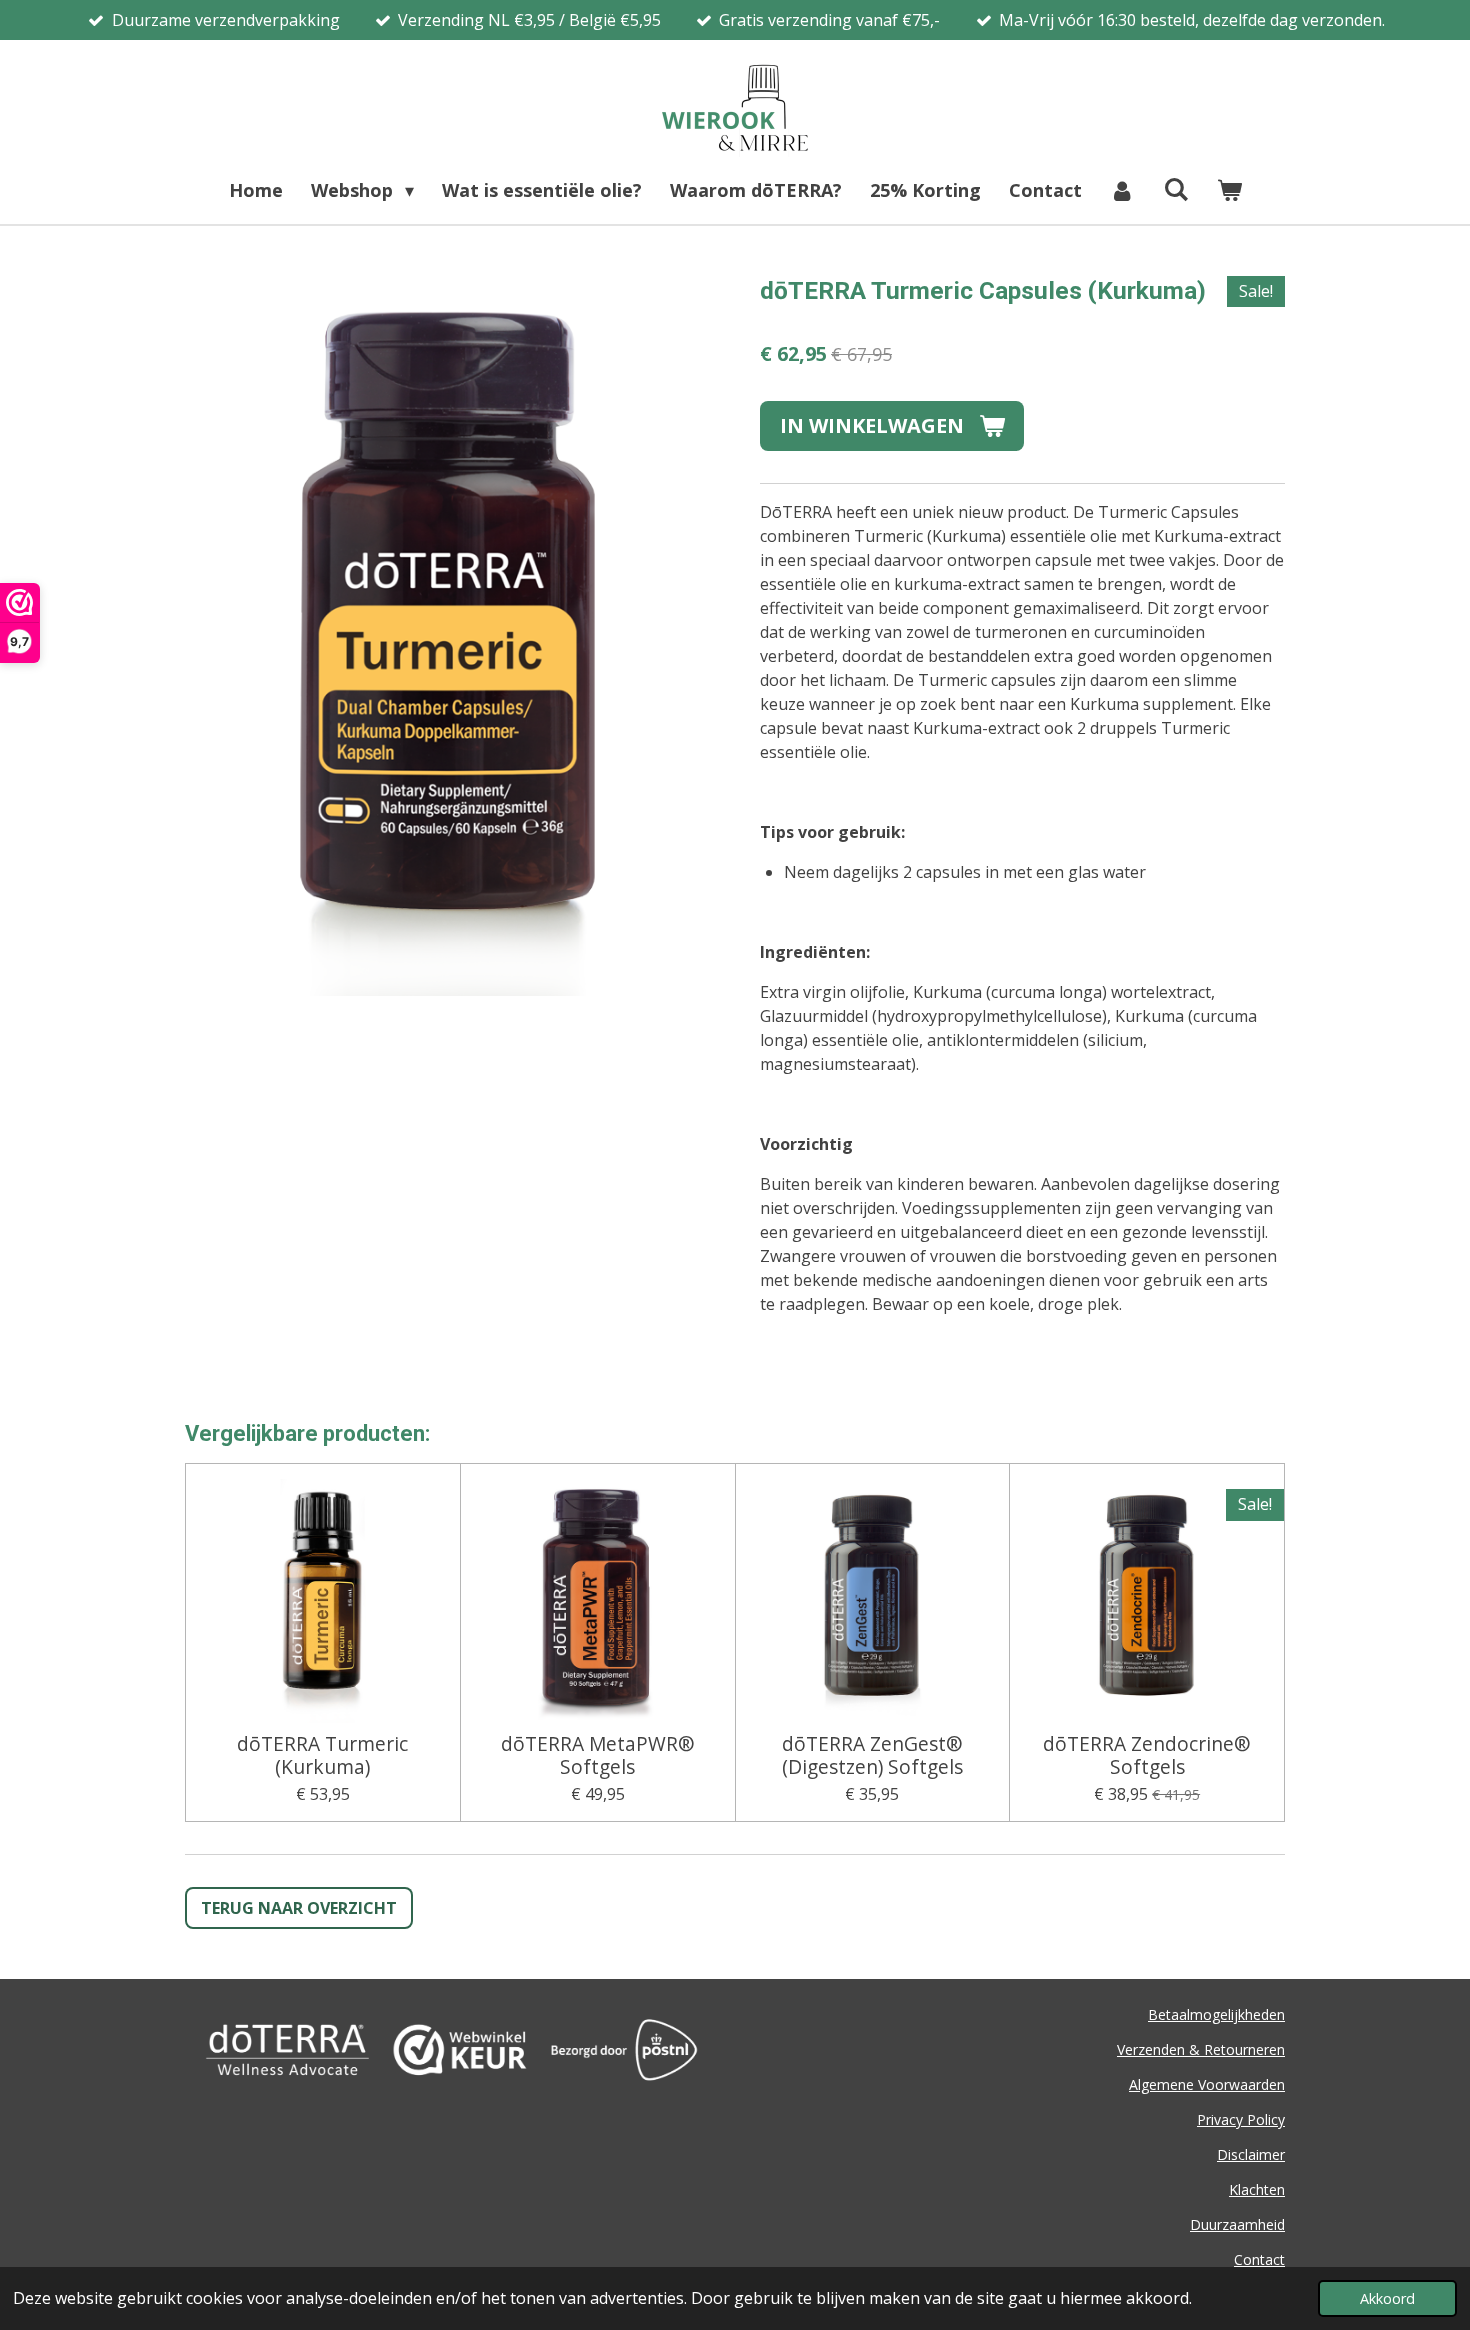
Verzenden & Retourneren (1201, 2049)
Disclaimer (1251, 2154)
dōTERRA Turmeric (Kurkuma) (322, 1755)
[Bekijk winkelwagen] (1228, 190)
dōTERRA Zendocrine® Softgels (1147, 1755)
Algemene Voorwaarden (1207, 2084)
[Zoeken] (1175, 189)
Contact (1259, 2259)
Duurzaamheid (1237, 2224)
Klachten (1257, 2189)
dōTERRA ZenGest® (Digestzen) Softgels (872, 1755)
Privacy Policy (1241, 2119)
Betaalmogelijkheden (1216, 2014)
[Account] (1122, 190)
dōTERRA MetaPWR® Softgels (598, 1755)
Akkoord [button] (1387, 2298)
